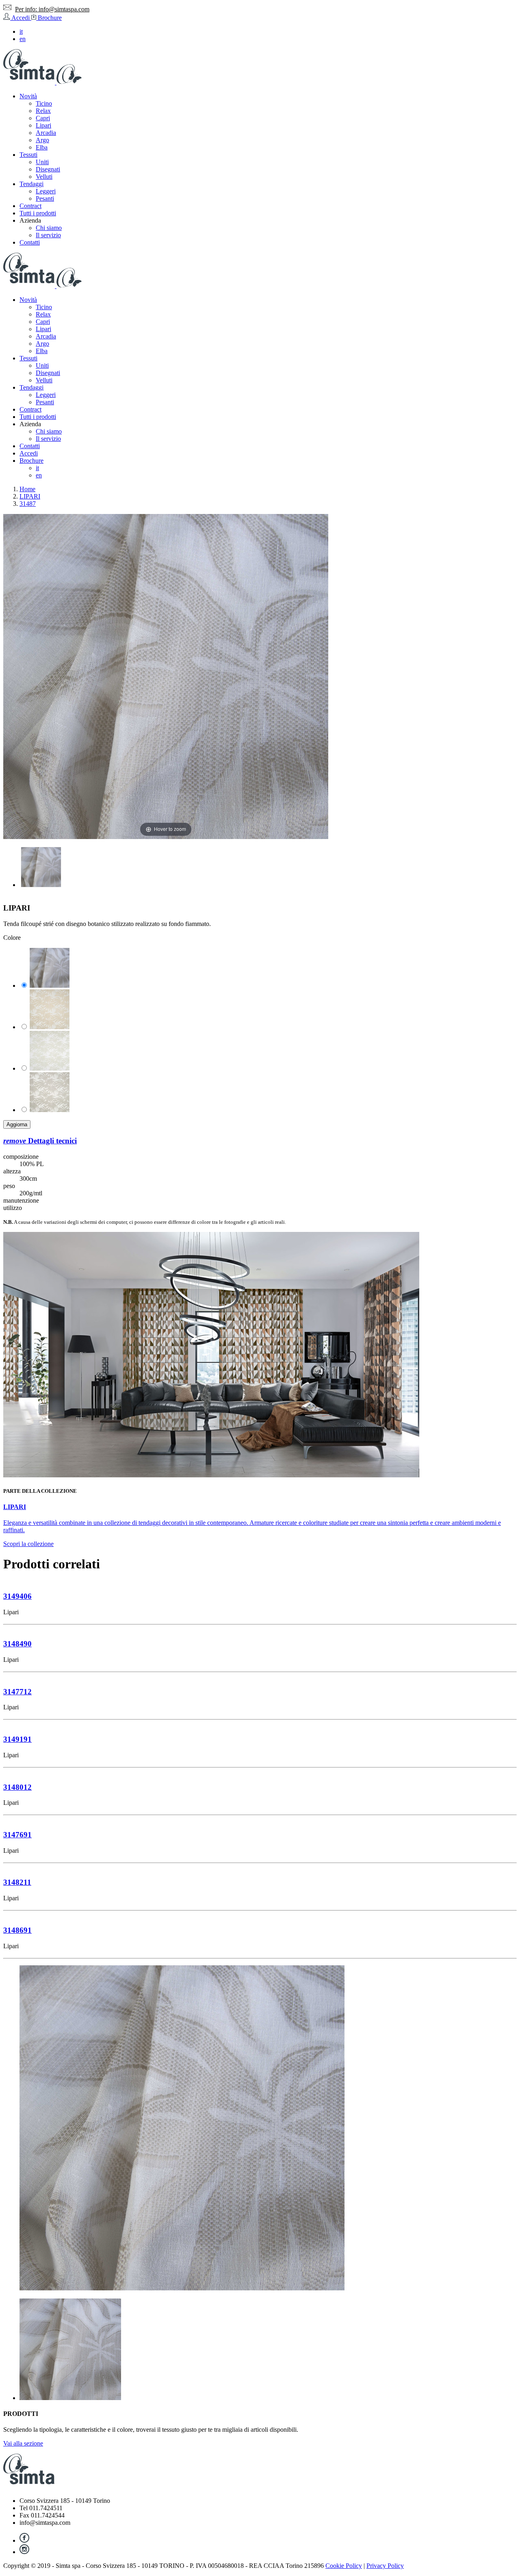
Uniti (42, 162)
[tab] (260, 1141)
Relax (43, 111)
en (23, 39)
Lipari (43, 125)
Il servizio (48, 235)
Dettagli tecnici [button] (40, 1141)
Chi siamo (49, 228)
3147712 (17, 1692)
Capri (43, 118)
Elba (42, 147)
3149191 (17, 1739)
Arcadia (46, 133)
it (21, 31)
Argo (42, 140)
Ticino (44, 103)
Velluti (44, 177)
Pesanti (45, 198)
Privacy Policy (385, 2566)
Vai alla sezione (23, 2443)
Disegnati (48, 169)
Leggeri (46, 191)
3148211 (17, 1882)
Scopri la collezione (28, 1544)
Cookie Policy (344, 2566)
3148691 (17, 1930)
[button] (30, 220)
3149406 (17, 1596)
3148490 (17, 1644)
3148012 (17, 1787)
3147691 (17, 1835)
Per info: (52, 9)
